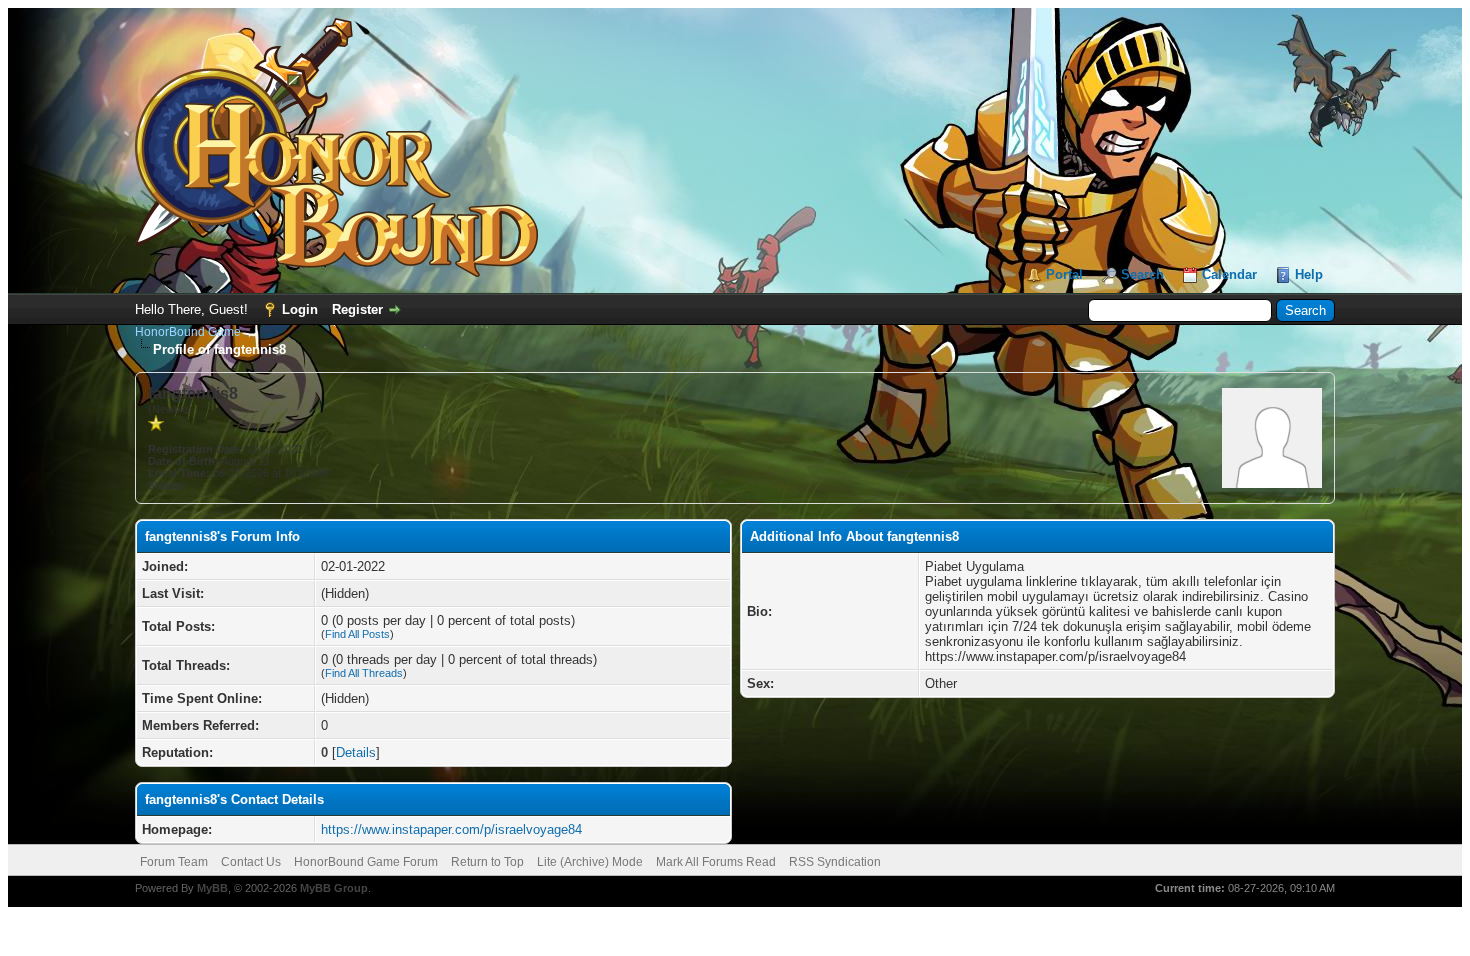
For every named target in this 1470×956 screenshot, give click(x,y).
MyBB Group (334, 888)
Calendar (1229, 274)
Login (300, 309)
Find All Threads (364, 673)
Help (1309, 274)
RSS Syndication (835, 862)
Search (1142, 274)
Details (356, 752)
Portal (1064, 274)
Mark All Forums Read (716, 862)
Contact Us (251, 862)
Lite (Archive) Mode (590, 862)
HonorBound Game (188, 332)
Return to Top (487, 862)
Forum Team (174, 862)
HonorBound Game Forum (366, 862)
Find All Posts (357, 634)
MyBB (212, 888)
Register (357, 309)
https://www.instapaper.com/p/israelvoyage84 (451, 829)
